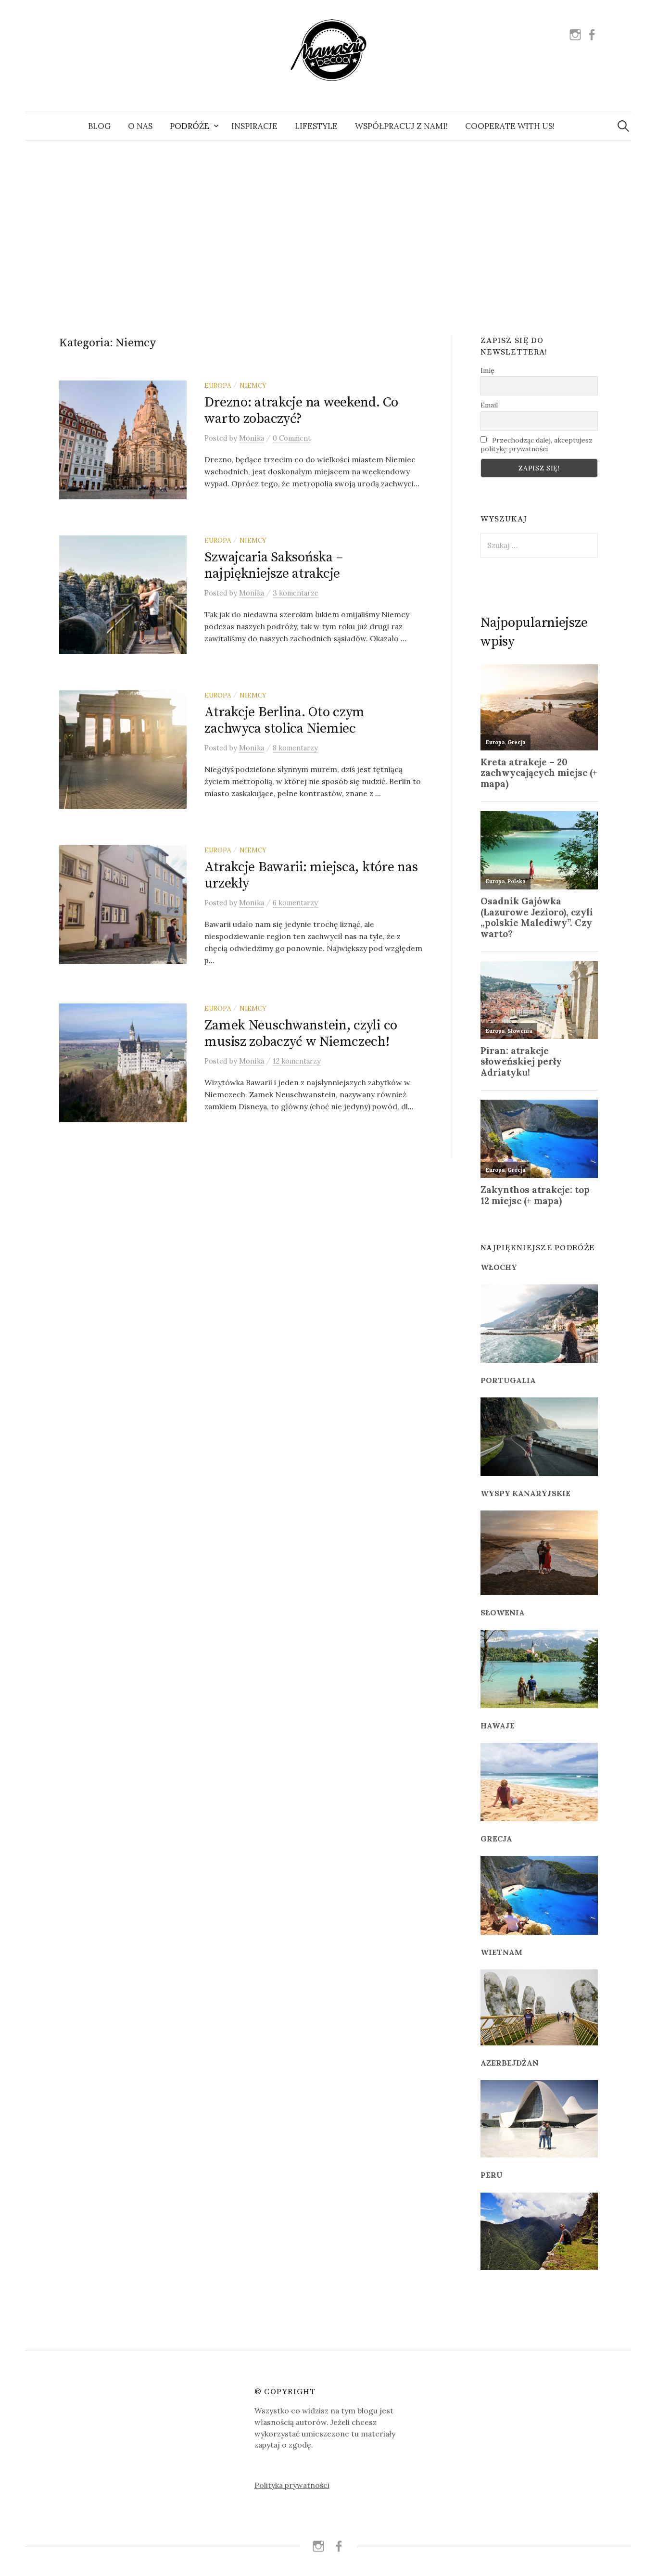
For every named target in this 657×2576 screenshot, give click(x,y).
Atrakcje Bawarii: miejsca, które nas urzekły (311, 875)
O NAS (140, 126)
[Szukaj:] (623, 126)
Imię (487, 370)
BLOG (99, 126)
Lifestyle (316, 126)
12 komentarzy (297, 1061)
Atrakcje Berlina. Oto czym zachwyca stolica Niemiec (284, 720)
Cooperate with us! (510, 126)
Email (489, 405)
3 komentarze (296, 593)
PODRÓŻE (190, 126)
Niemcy (253, 385)
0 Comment (292, 438)
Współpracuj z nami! (401, 126)
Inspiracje (254, 126)
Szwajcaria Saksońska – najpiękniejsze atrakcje (274, 565)
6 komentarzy (295, 903)
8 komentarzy (295, 748)
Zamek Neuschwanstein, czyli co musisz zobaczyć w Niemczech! (301, 1034)
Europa (218, 385)
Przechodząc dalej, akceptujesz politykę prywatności (537, 444)
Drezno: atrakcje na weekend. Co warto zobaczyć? (301, 411)
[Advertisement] (328, 227)
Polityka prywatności (292, 2485)
